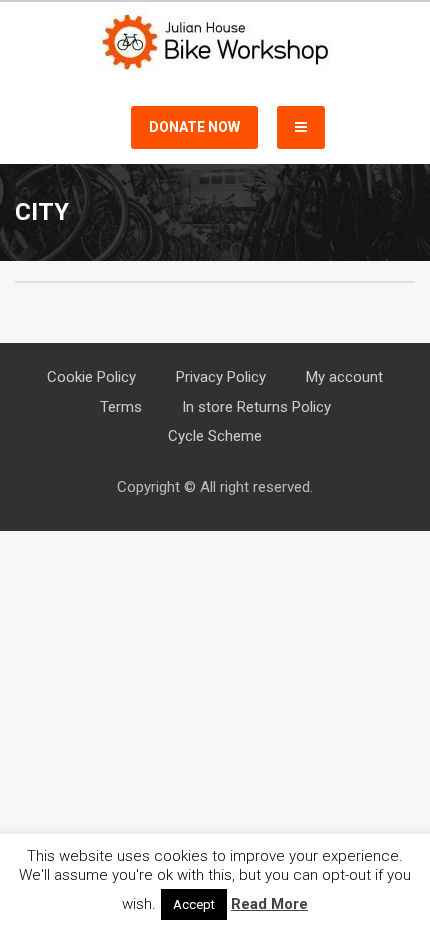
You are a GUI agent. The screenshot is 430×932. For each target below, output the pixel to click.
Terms (121, 407)
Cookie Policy (91, 377)
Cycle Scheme (215, 436)
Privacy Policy (221, 377)
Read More (269, 904)
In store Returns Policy (256, 407)
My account (344, 377)
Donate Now (194, 127)
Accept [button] (194, 904)
